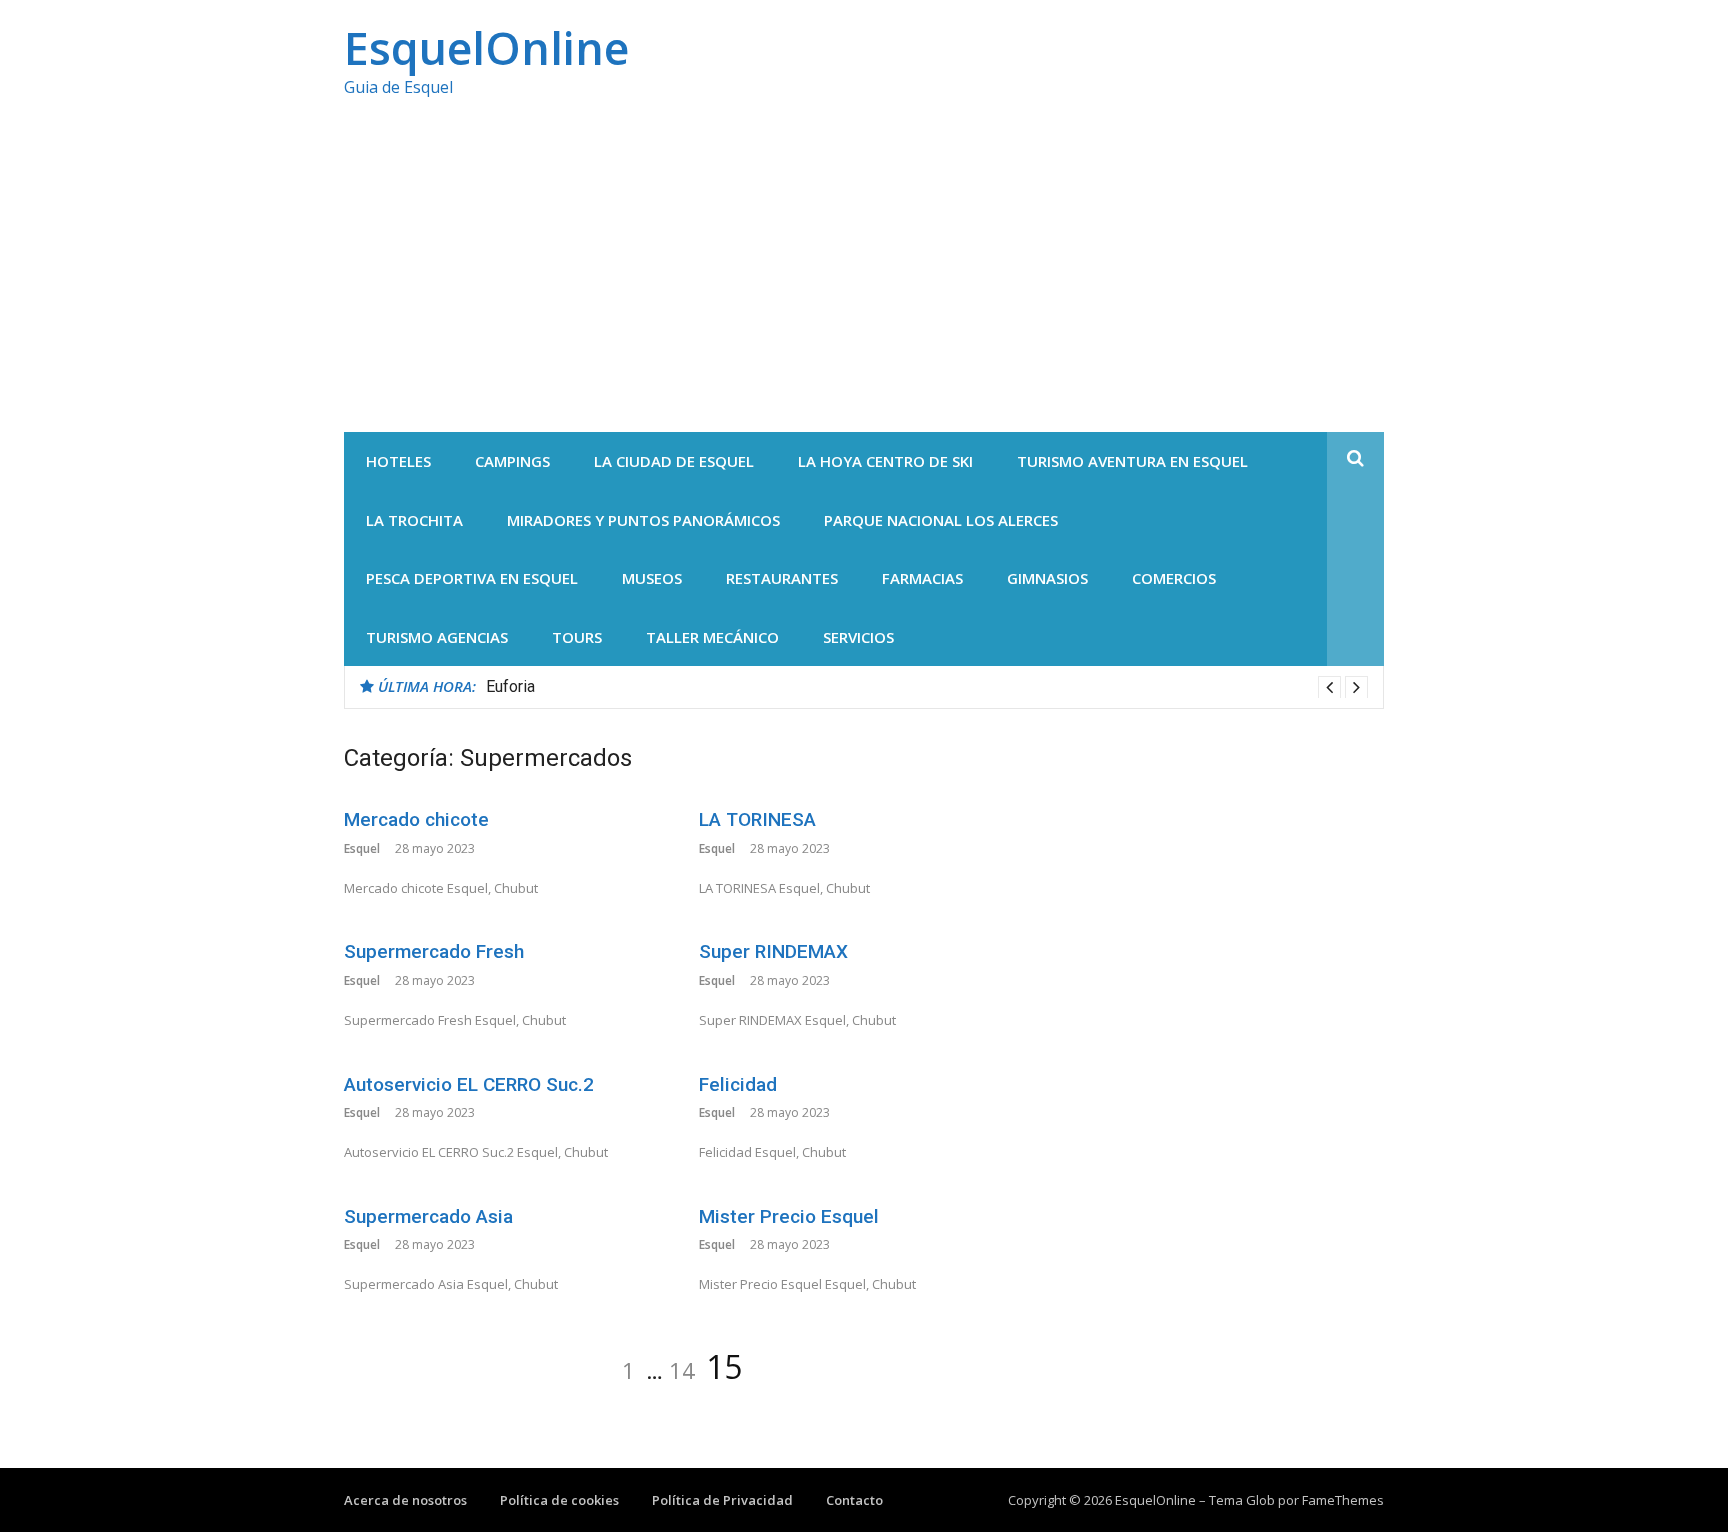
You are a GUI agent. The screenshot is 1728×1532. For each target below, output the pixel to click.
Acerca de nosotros (405, 1500)
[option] (927, 687)
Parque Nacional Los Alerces (941, 520)
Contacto (854, 1500)
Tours (577, 637)
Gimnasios (1047, 578)
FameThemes (1343, 1500)
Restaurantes (782, 578)
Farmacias (922, 578)
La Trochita (414, 520)
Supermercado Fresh (434, 951)
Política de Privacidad (722, 1500)
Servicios (858, 637)
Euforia (510, 686)
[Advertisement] (864, 282)
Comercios (1174, 578)
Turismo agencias (437, 637)
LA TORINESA (757, 819)
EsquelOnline (486, 47)
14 (682, 1370)
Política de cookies (559, 1500)
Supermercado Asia (428, 1216)
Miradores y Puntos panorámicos (643, 520)
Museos (652, 578)
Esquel (362, 848)
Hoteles (398, 461)
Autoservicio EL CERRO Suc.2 (469, 1084)
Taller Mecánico (712, 637)
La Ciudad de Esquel (674, 461)
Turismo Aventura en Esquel (1132, 461)
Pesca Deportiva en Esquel (472, 578)
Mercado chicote (416, 819)
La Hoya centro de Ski (885, 461)
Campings (512, 461)
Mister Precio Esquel (789, 1216)
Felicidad (738, 1084)
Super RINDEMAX (773, 951)
